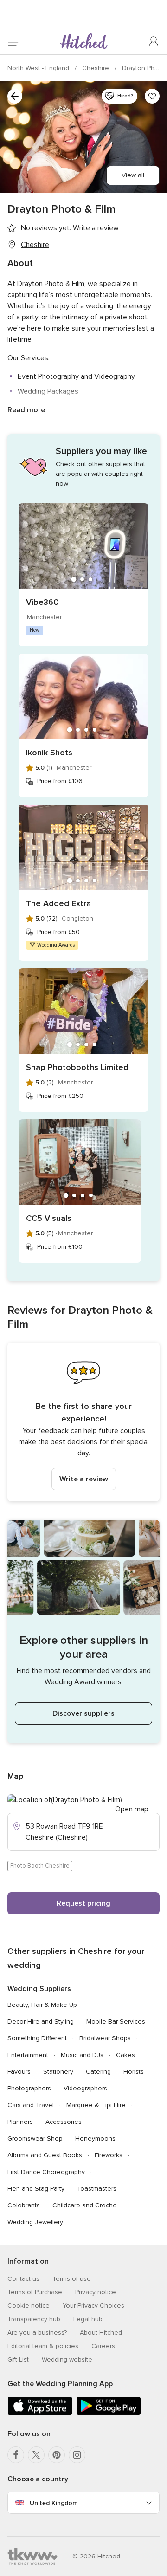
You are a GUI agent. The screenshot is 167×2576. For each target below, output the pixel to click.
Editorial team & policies (43, 2346)
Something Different (37, 2038)
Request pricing (83, 1903)
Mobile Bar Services (116, 2021)
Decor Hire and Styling (41, 2021)
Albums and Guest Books (45, 2155)
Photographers (29, 2088)
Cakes (125, 2055)
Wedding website (67, 2359)
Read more (26, 410)
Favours (19, 2072)
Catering (98, 2072)
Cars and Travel (31, 2105)
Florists (134, 2072)
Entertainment (28, 2055)
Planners (20, 2122)
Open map (132, 1809)
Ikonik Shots (49, 753)
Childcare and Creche (85, 2205)
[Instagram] (77, 2455)
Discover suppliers (83, 1713)
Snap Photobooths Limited (77, 1067)
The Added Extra (58, 903)
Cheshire (96, 68)
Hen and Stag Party (36, 2189)
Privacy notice (96, 2292)
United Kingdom (54, 2503)
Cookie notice (29, 2306)
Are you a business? (37, 2333)
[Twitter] (36, 2455)
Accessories (64, 2122)
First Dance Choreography (46, 2172)
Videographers (85, 2088)
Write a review (84, 1479)
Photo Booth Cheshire (40, 1866)
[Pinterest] (57, 2455)
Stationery (58, 2072)
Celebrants (24, 2205)
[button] (83, 1422)
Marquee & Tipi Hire (96, 2105)
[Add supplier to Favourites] (152, 96)
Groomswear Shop (35, 2138)
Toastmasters (97, 2189)
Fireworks (109, 2155)
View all (133, 175)
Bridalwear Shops (105, 2038)
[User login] (154, 42)
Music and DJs (82, 2055)
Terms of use (72, 2279)
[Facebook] (16, 2455)
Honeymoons (95, 2138)
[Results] (15, 96)
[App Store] (40, 2413)
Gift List (18, 2359)
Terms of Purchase (35, 2292)
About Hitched (101, 2333)
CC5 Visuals (49, 1218)
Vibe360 (42, 602)
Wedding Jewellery (35, 2222)
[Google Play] (109, 2413)
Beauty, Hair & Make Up (42, 2005)
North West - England (39, 68)
